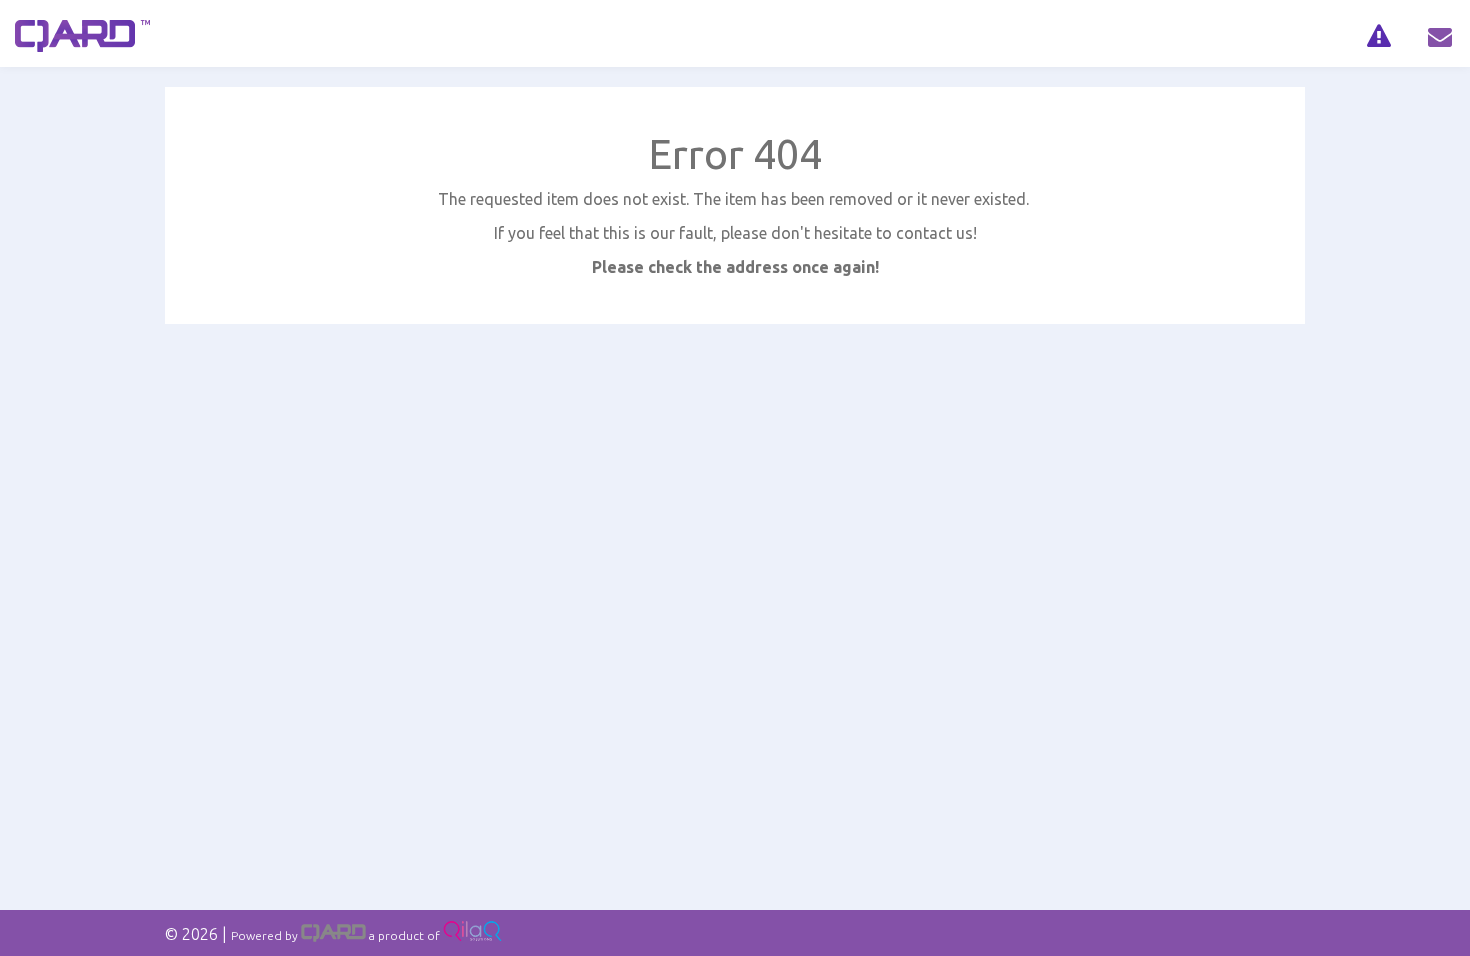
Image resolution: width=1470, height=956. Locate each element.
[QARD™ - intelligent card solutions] (333, 935)
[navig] (1378, 33)
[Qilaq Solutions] (472, 935)
